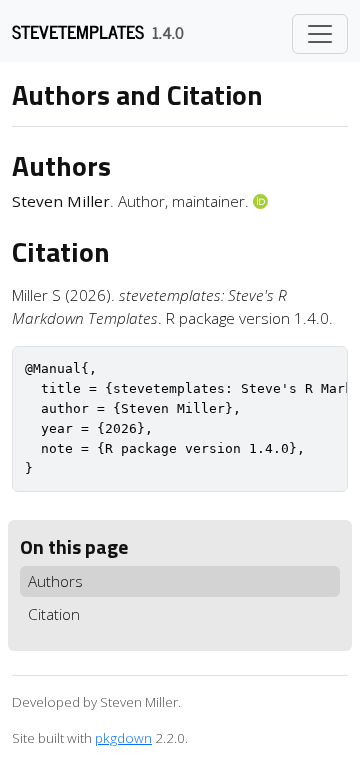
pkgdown (123, 738)
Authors (55, 581)
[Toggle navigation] (320, 34)
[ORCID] (262, 201)
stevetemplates (78, 31)
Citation (54, 614)
